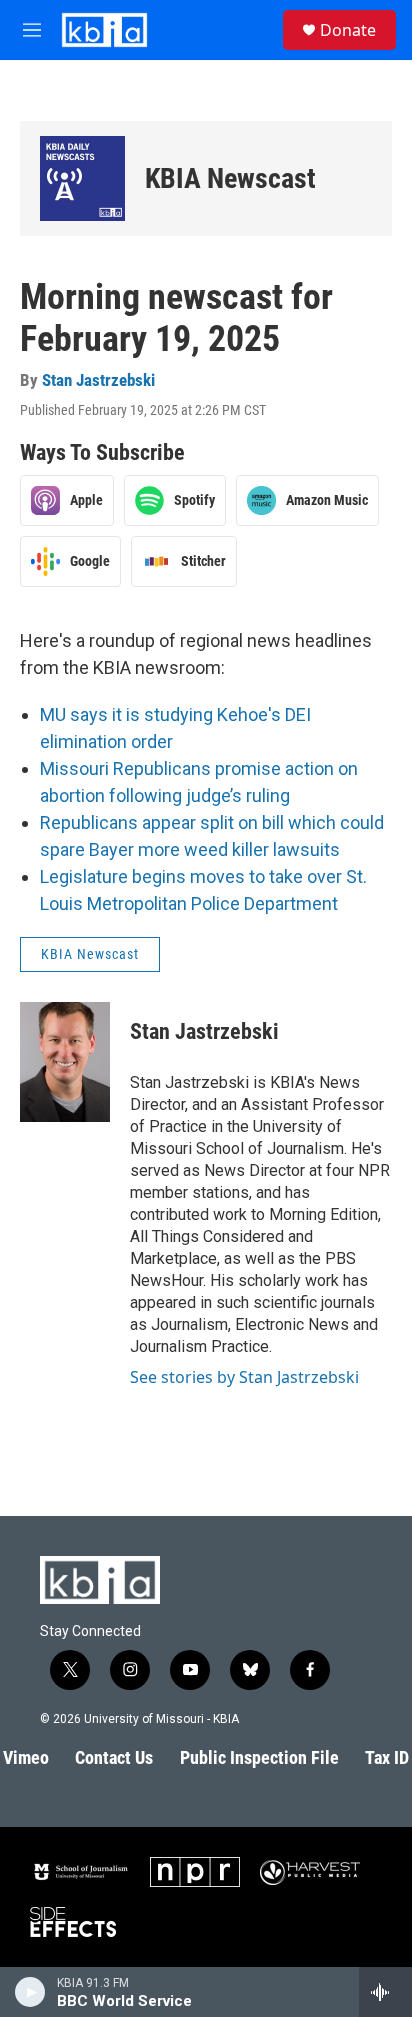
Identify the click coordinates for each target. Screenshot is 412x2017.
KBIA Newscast (230, 178)
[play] (30, 1992)
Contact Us (114, 1757)
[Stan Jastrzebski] (65, 1062)
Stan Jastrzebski (98, 380)
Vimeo (26, 1757)
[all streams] (385, 1992)
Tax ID (387, 1757)
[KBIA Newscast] (82, 178)
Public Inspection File (259, 1757)
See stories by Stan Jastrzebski (244, 1377)
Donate (348, 30)
